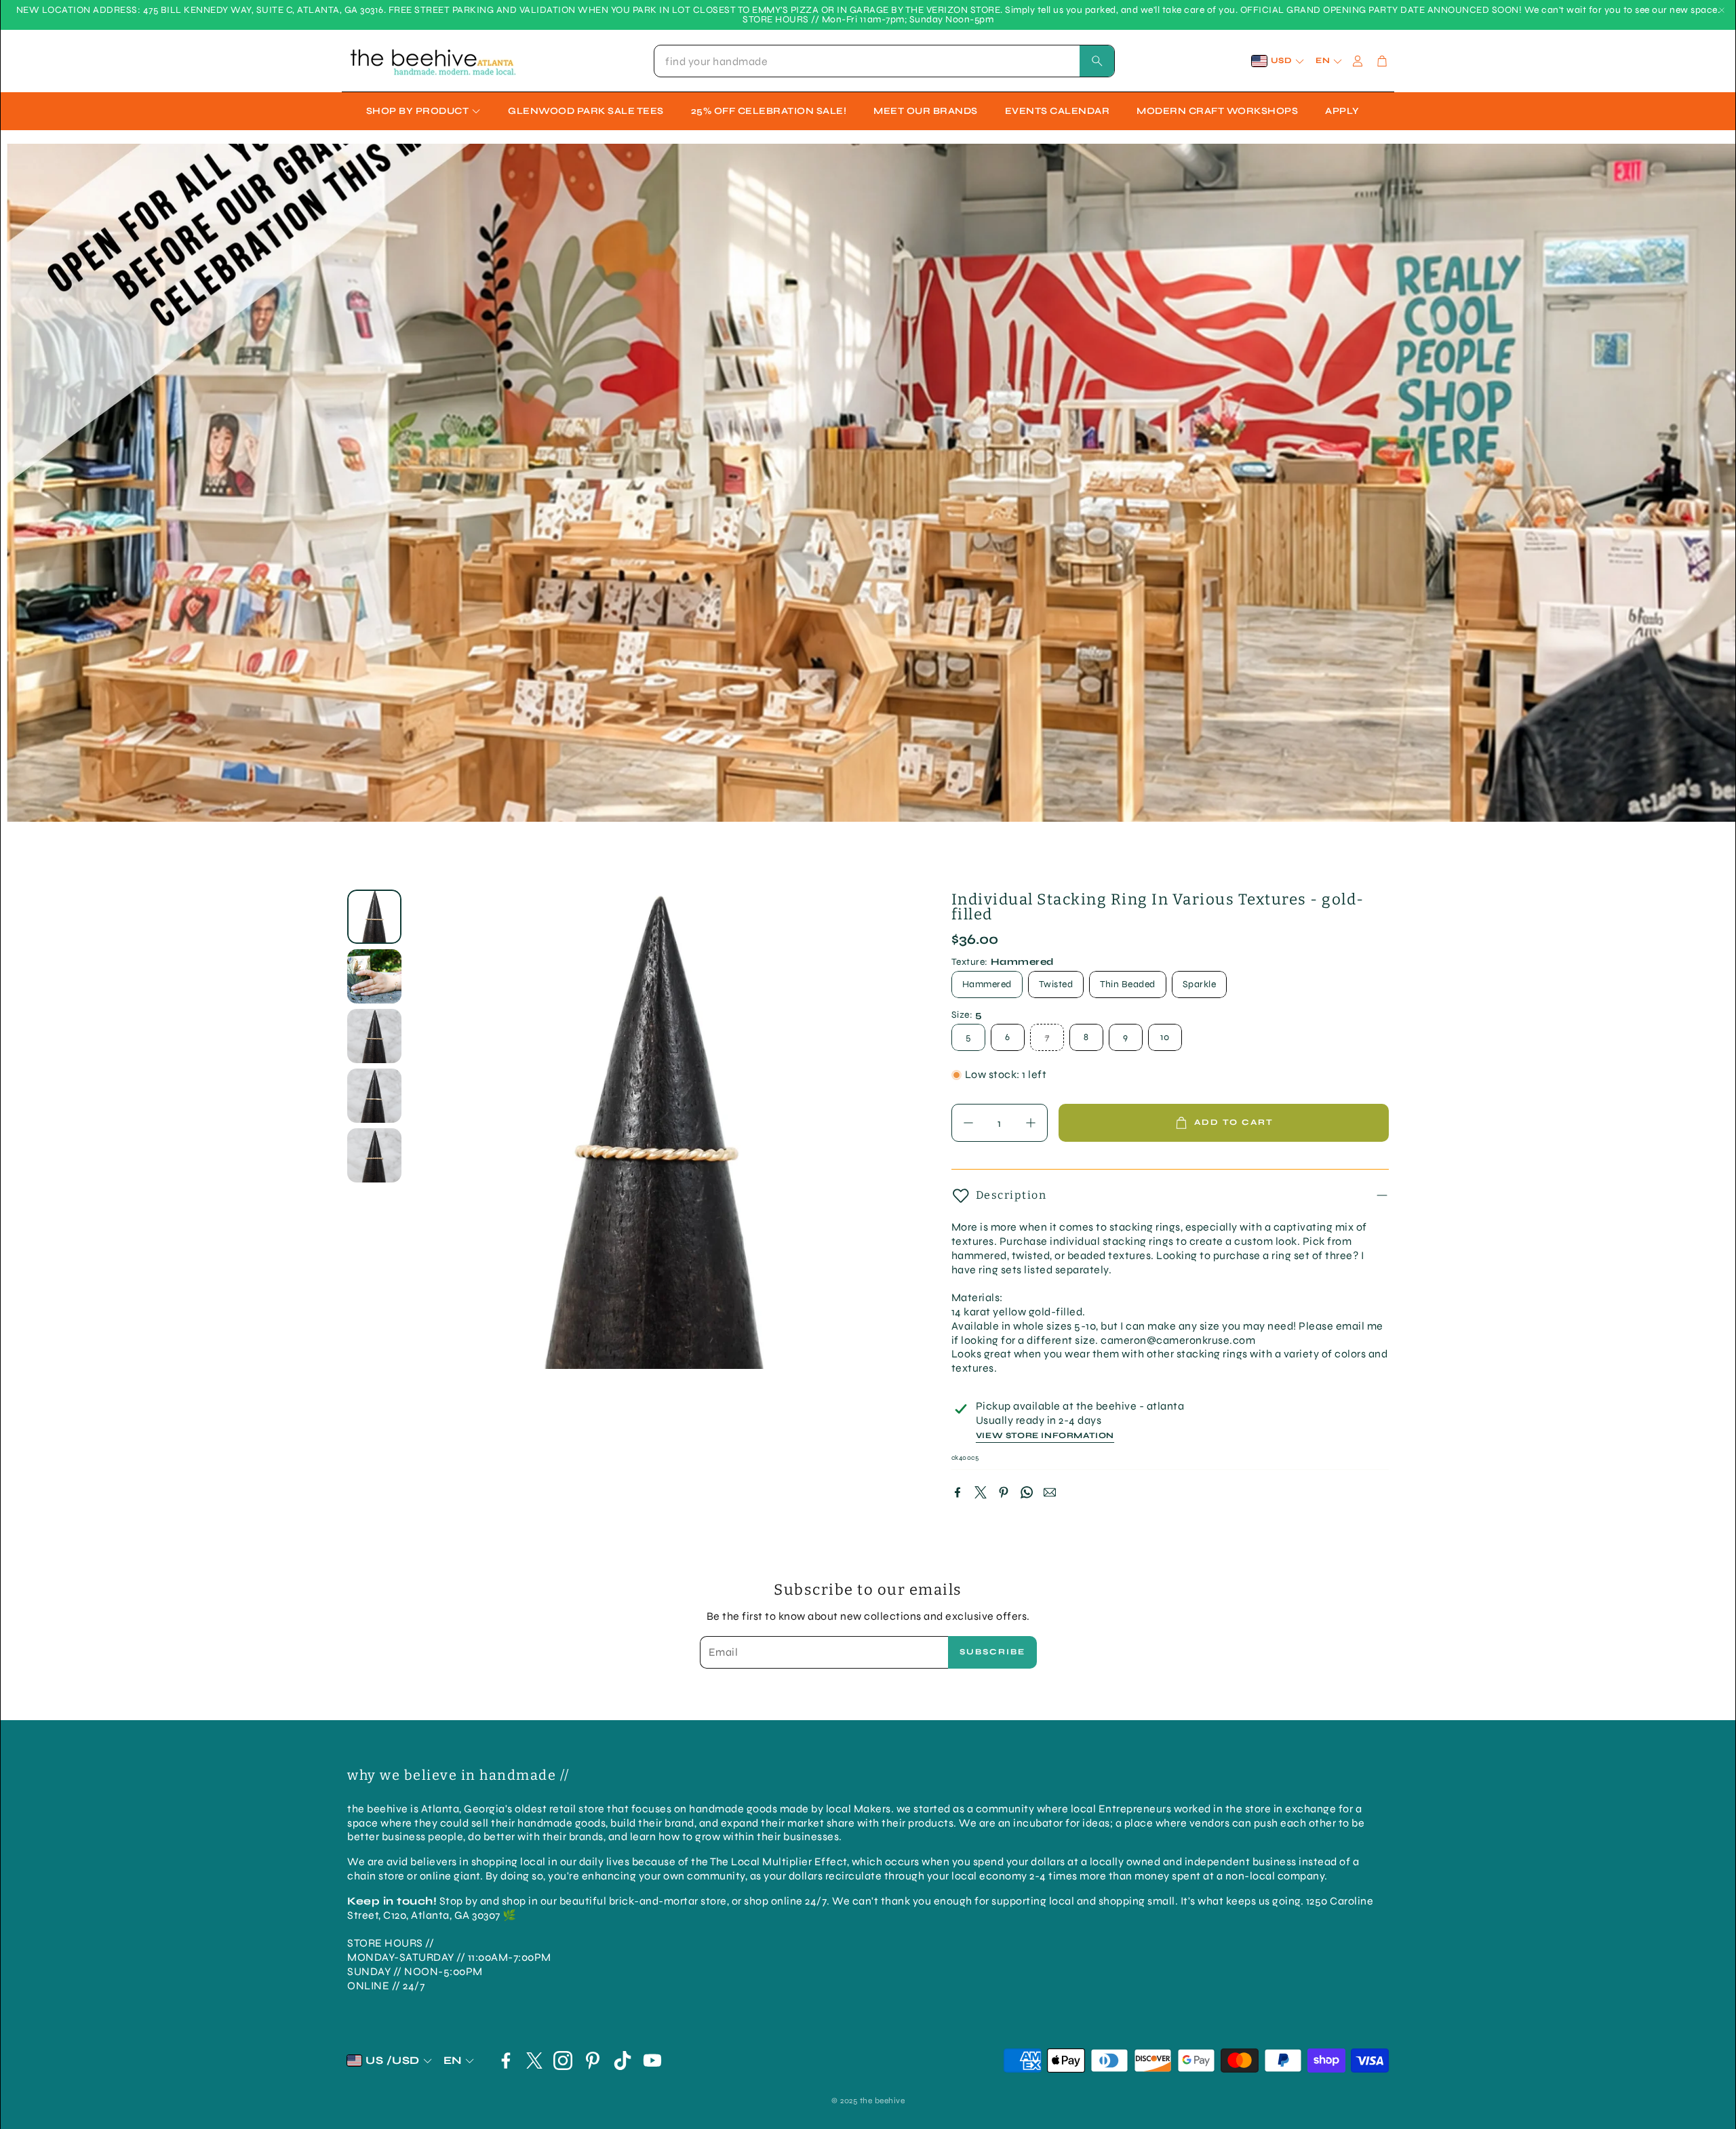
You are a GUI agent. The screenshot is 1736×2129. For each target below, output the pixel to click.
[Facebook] (958, 1492)
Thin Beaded (1128, 984)
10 (1165, 1037)
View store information (1045, 1436)
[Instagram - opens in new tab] (563, 2061)
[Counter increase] (1031, 1123)
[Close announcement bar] (1722, 10)
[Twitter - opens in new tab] (534, 2061)
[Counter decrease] (968, 1123)
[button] (884, 61)
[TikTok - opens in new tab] (623, 2061)
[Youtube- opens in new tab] (652, 2061)
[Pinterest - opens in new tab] (593, 2061)
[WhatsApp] (1027, 1492)
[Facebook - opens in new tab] (506, 2061)
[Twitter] (981, 1492)
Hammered (987, 984)
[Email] (1050, 1492)
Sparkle (1200, 984)
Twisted (1056, 984)
